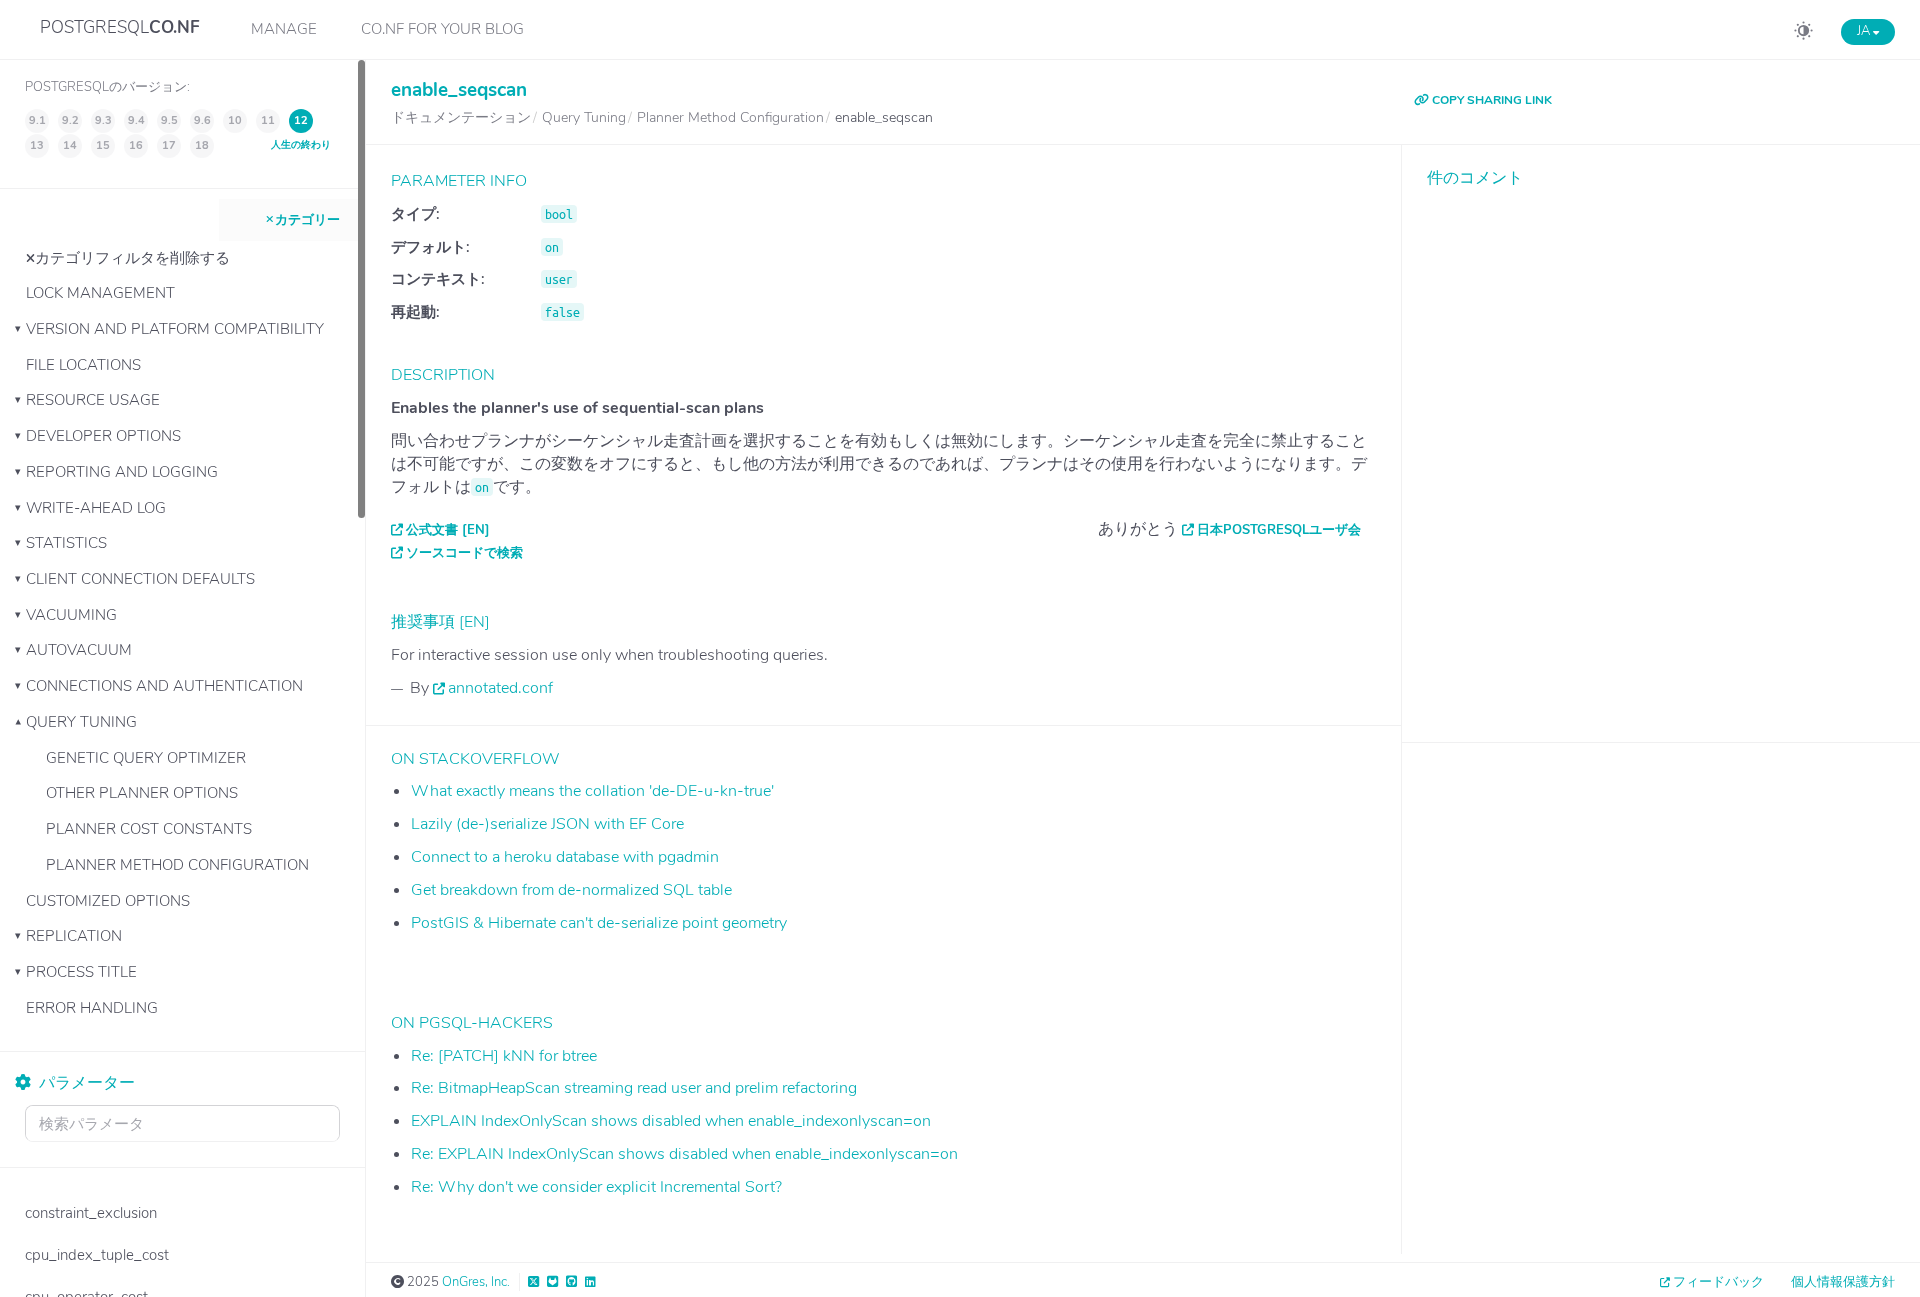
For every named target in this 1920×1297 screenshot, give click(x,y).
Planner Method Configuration (177, 865)
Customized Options (108, 901)
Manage (284, 29)
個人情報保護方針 (1843, 1282)
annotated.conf (500, 688)
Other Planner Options (142, 793)
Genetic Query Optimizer (146, 758)
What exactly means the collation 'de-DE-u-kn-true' (592, 791)
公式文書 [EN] (448, 530)
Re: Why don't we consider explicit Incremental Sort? (596, 1187)
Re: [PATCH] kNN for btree (504, 1056)
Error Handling (92, 1008)
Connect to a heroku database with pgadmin (565, 857)
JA (1865, 31)
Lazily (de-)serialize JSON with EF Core (547, 824)
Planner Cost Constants (149, 829)
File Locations (83, 365)
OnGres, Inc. (476, 1282)
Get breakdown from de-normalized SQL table (571, 890)
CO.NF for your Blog (442, 29)
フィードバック (1718, 1282)
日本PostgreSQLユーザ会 (1279, 530)
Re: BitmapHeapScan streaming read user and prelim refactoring (634, 1088)
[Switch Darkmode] (1803, 34)
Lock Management (100, 293)
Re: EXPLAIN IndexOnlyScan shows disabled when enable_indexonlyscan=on (684, 1154)
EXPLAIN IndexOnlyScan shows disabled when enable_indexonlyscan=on (671, 1121)
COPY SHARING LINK (1490, 100)
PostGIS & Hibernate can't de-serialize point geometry (599, 923)
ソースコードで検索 (464, 553)
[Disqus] (1661, 450)
